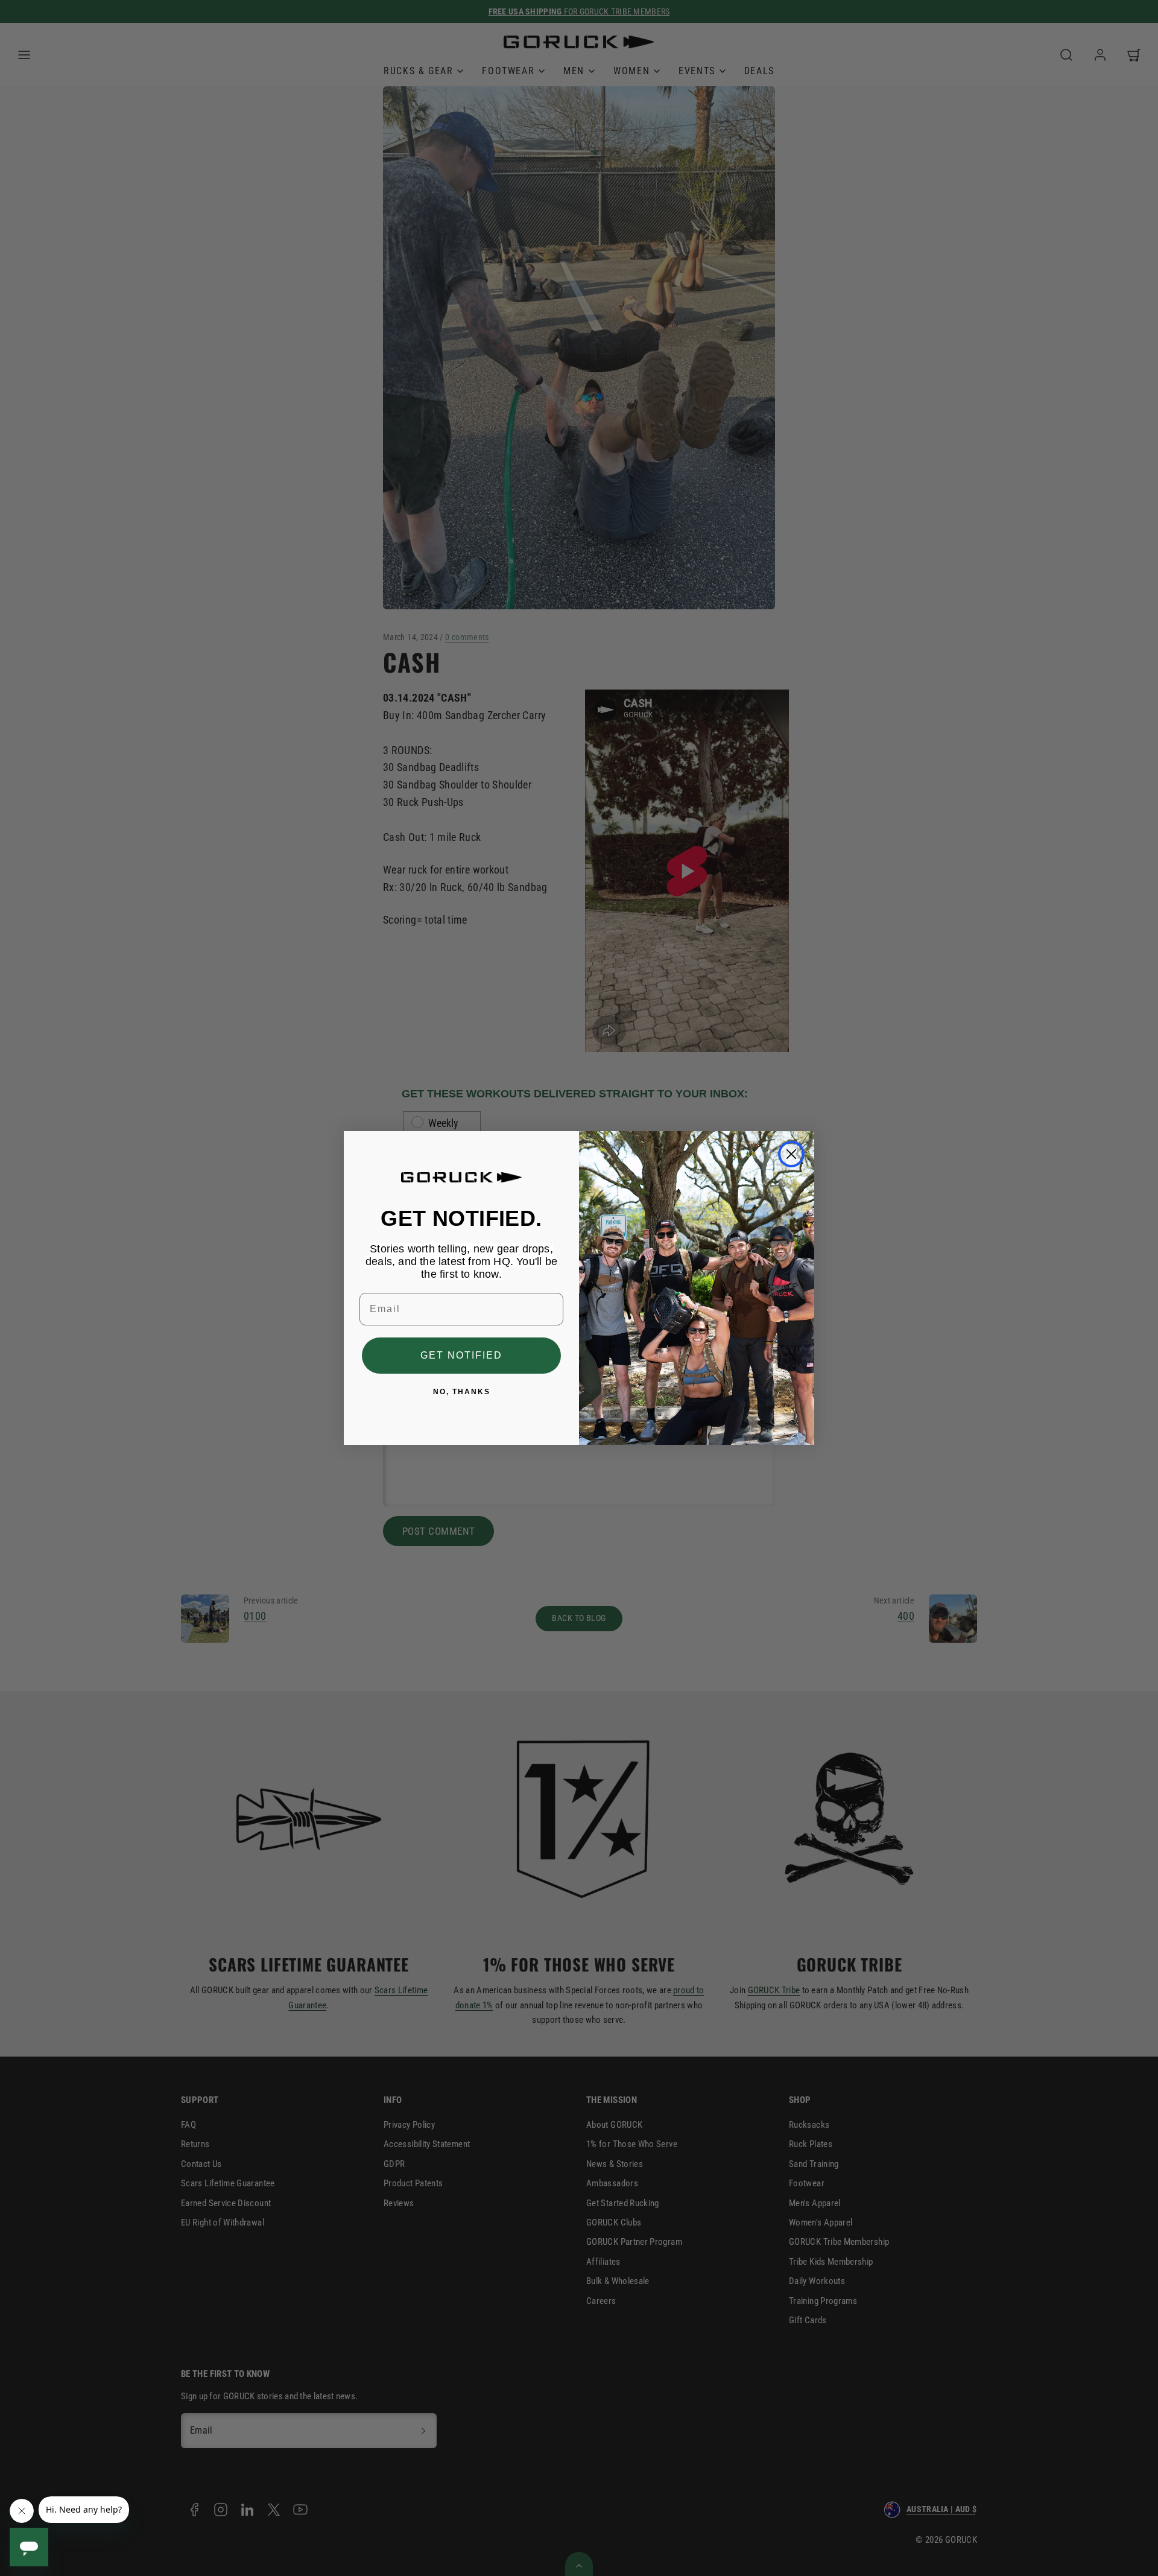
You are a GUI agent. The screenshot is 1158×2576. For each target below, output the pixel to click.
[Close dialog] (791, 1154)
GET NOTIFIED (461, 1355)
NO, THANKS (462, 1392)
